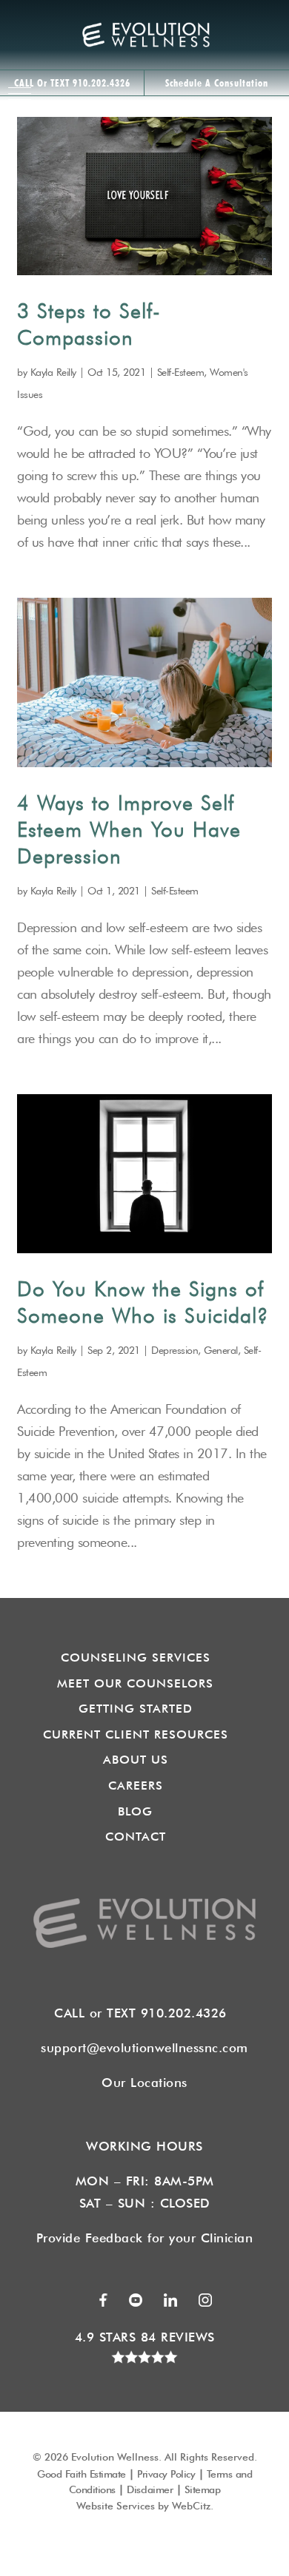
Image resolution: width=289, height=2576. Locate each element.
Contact (136, 1837)
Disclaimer (150, 2489)
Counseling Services (136, 1658)
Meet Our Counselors (135, 1683)
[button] (20, 94)
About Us (136, 1760)
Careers (136, 1786)
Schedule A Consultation (217, 83)
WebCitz (191, 2506)
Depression (175, 1350)
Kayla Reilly (53, 372)
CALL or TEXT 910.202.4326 (72, 83)
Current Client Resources (136, 1734)
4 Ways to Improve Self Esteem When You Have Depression (129, 829)
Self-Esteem (181, 372)
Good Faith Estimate (82, 2474)
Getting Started (136, 1709)
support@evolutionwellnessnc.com (144, 2048)
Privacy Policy (166, 2474)
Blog (135, 1811)
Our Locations (144, 2083)
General (221, 1350)
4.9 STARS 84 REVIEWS (145, 2337)
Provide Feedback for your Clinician (145, 2238)
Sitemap (203, 2489)
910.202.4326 (188, 2013)
